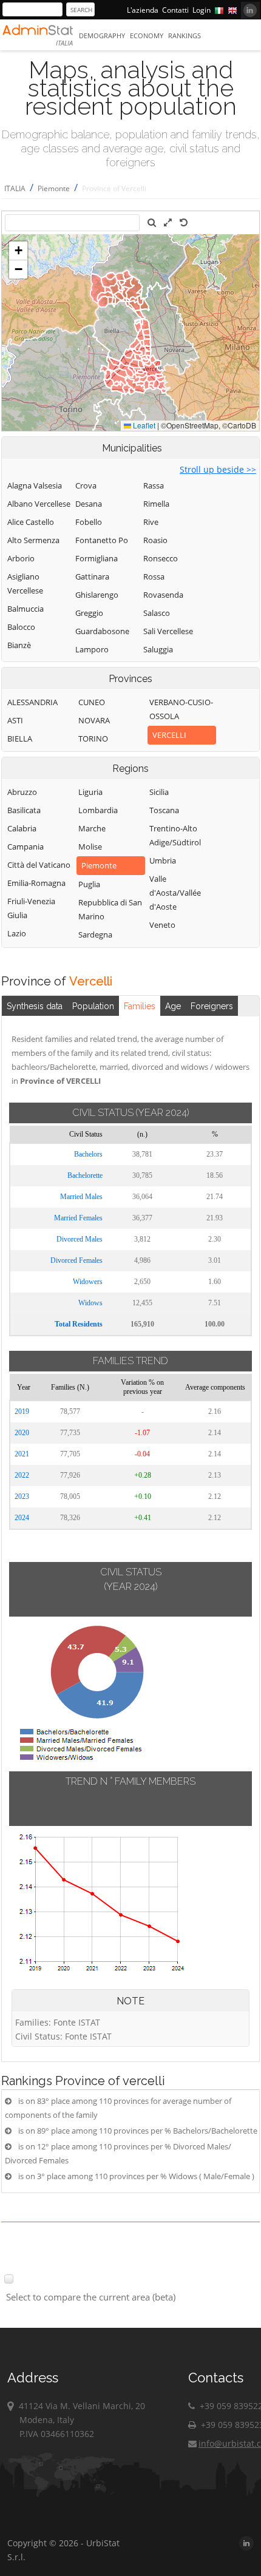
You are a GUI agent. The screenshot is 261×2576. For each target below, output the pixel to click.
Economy (147, 35)
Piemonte (54, 188)
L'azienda (143, 10)
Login (202, 10)
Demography (102, 35)
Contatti (175, 10)
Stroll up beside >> (218, 469)
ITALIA (15, 188)
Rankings (185, 35)
